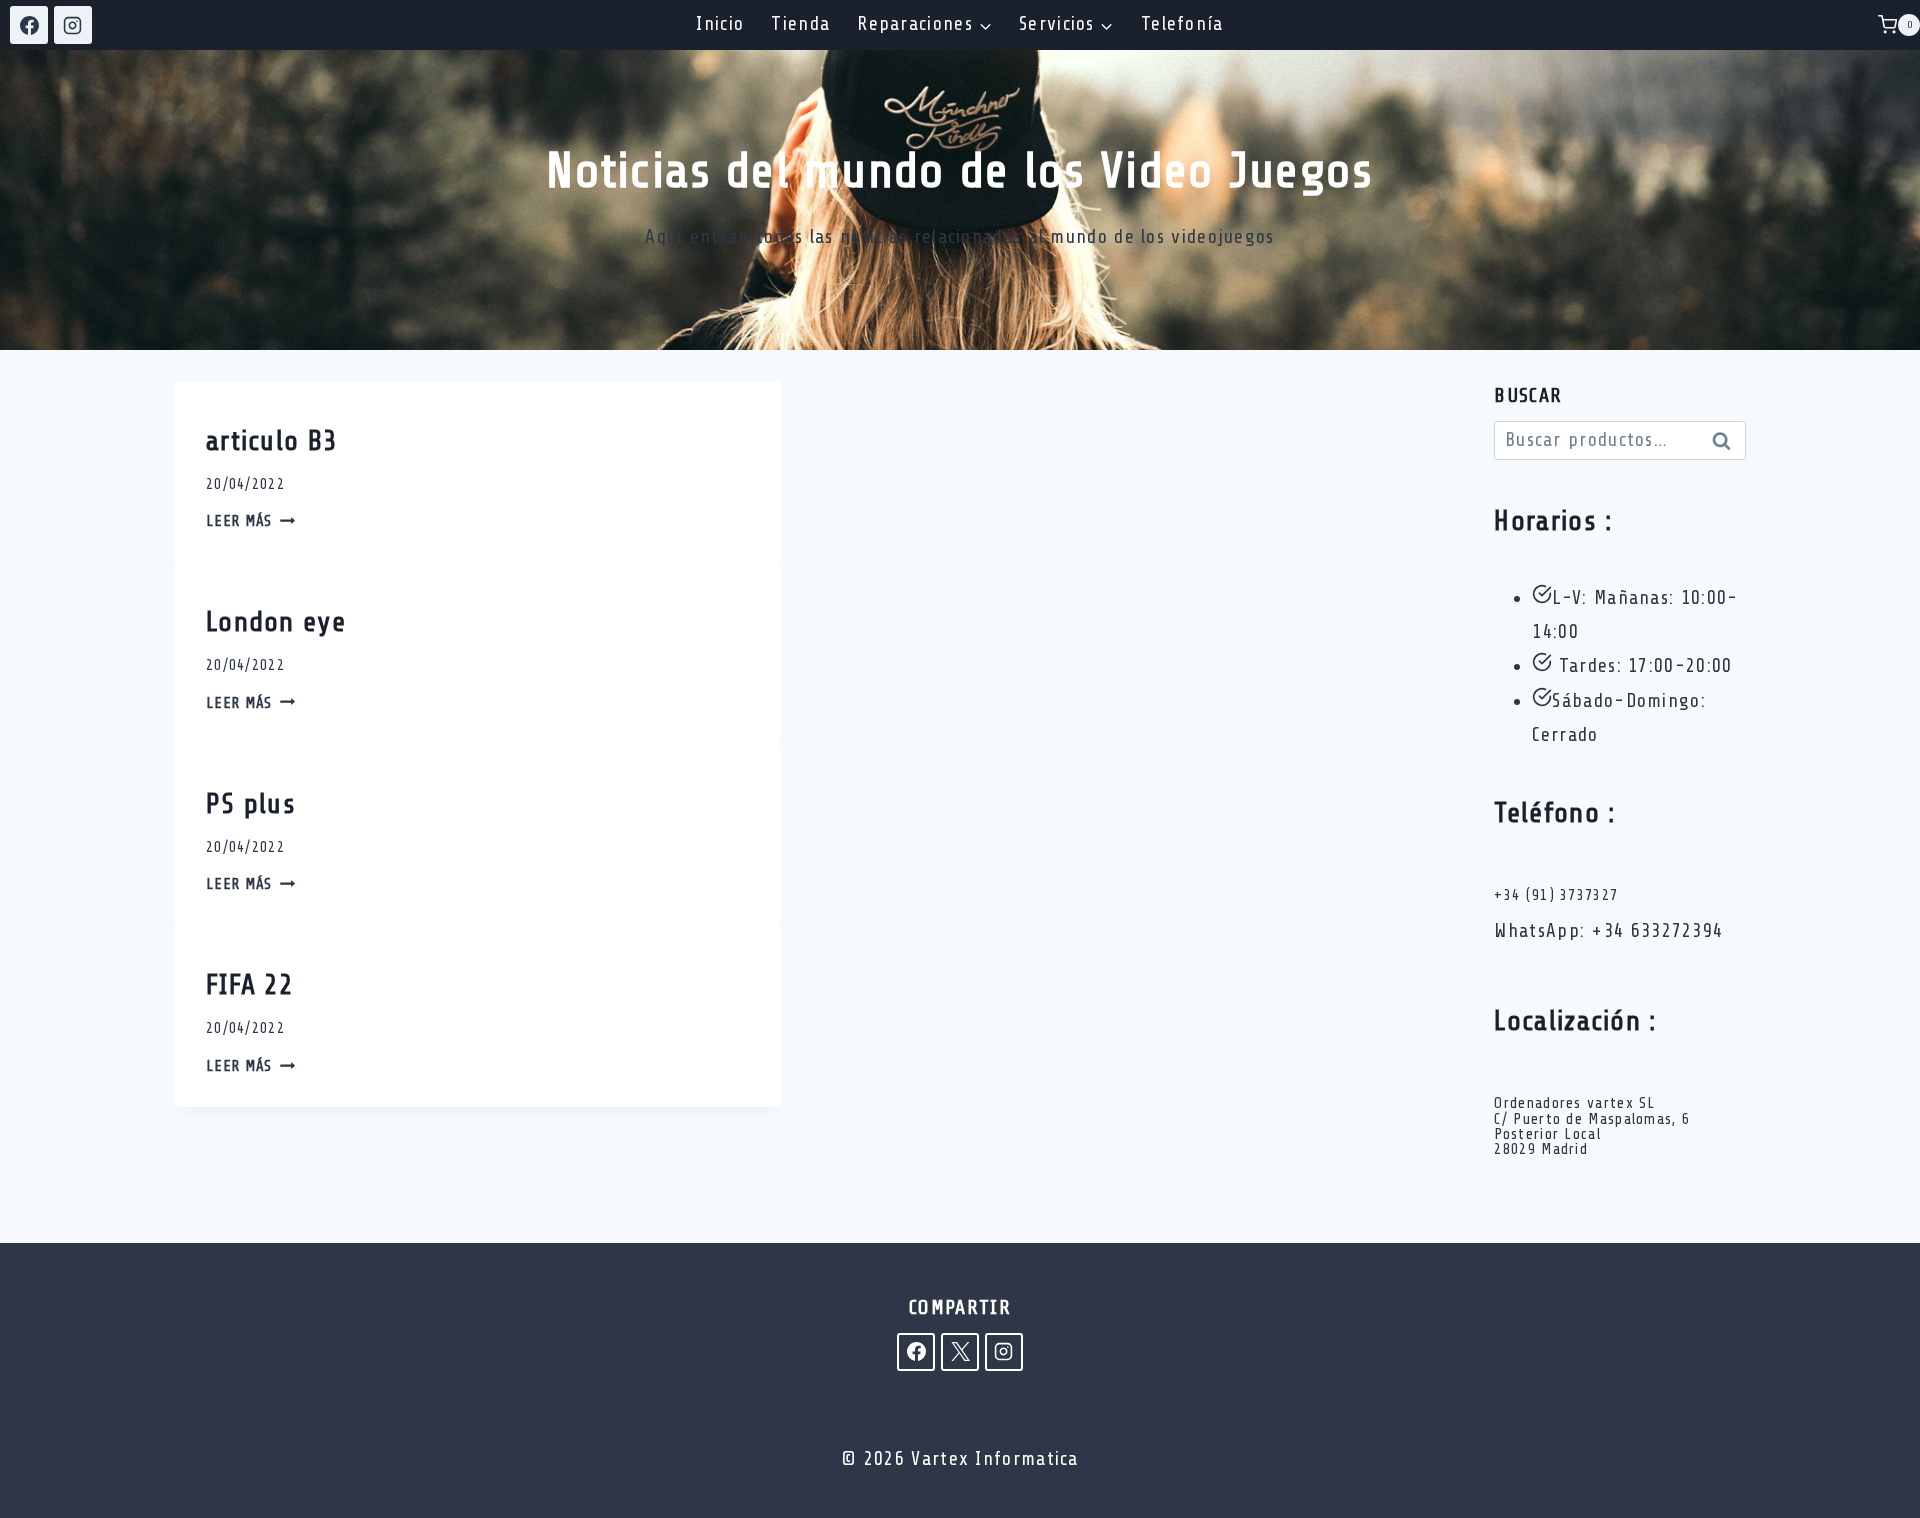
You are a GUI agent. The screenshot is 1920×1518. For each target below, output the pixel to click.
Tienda (800, 24)
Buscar (1727, 443)
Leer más (250, 521)
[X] (960, 1352)
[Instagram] (73, 25)
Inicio (720, 24)
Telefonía (1182, 24)
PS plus (251, 804)
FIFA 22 (249, 985)
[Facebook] (29, 25)
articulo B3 (271, 441)
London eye (276, 622)
